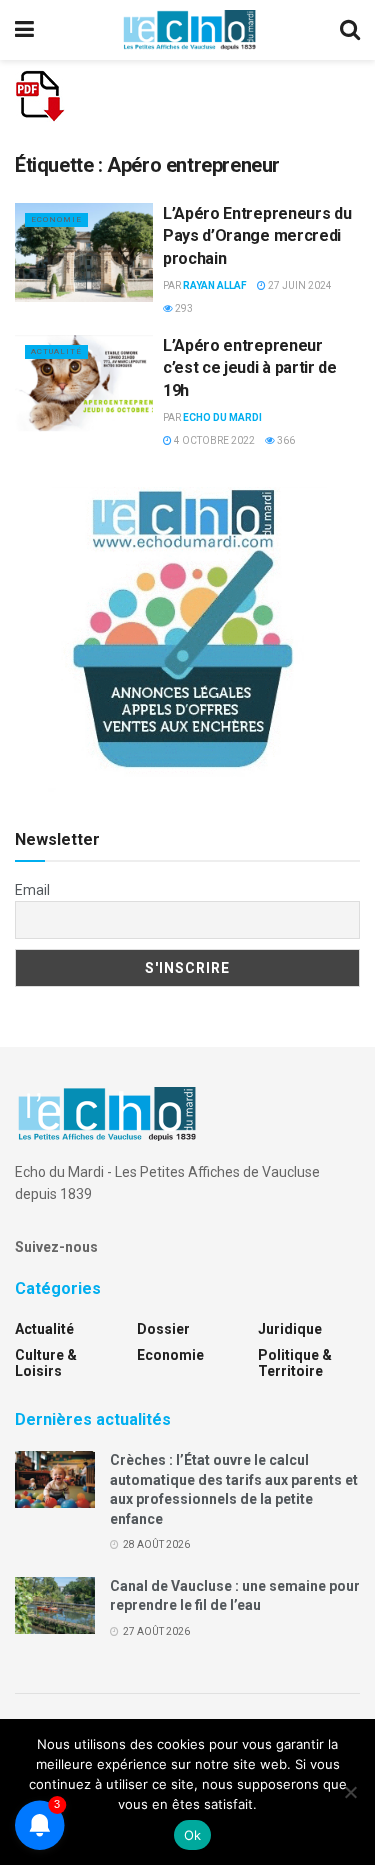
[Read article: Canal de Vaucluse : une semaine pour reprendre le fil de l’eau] (55, 1605)
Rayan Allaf (215, 285)
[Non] (350, 1792)
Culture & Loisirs (46, 1363)
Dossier (163, 1329)
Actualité (56, 351)
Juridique (290, 1329)
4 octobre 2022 (213, 440)
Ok (193, 1835)
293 (183, 308)
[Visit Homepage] (189, 30)
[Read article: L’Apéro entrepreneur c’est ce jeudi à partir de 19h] (84, 384)
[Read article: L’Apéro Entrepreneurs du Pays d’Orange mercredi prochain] (84, 252)
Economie (56, 219)
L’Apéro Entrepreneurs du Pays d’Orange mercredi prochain (257, 236)
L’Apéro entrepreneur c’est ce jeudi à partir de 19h (250, 368)
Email (32, 890)
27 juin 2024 (299, 285)
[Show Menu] (24, 30)
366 (285, 440)
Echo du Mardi (222, 417)
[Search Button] (350, 30)
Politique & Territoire (295, 1363)
